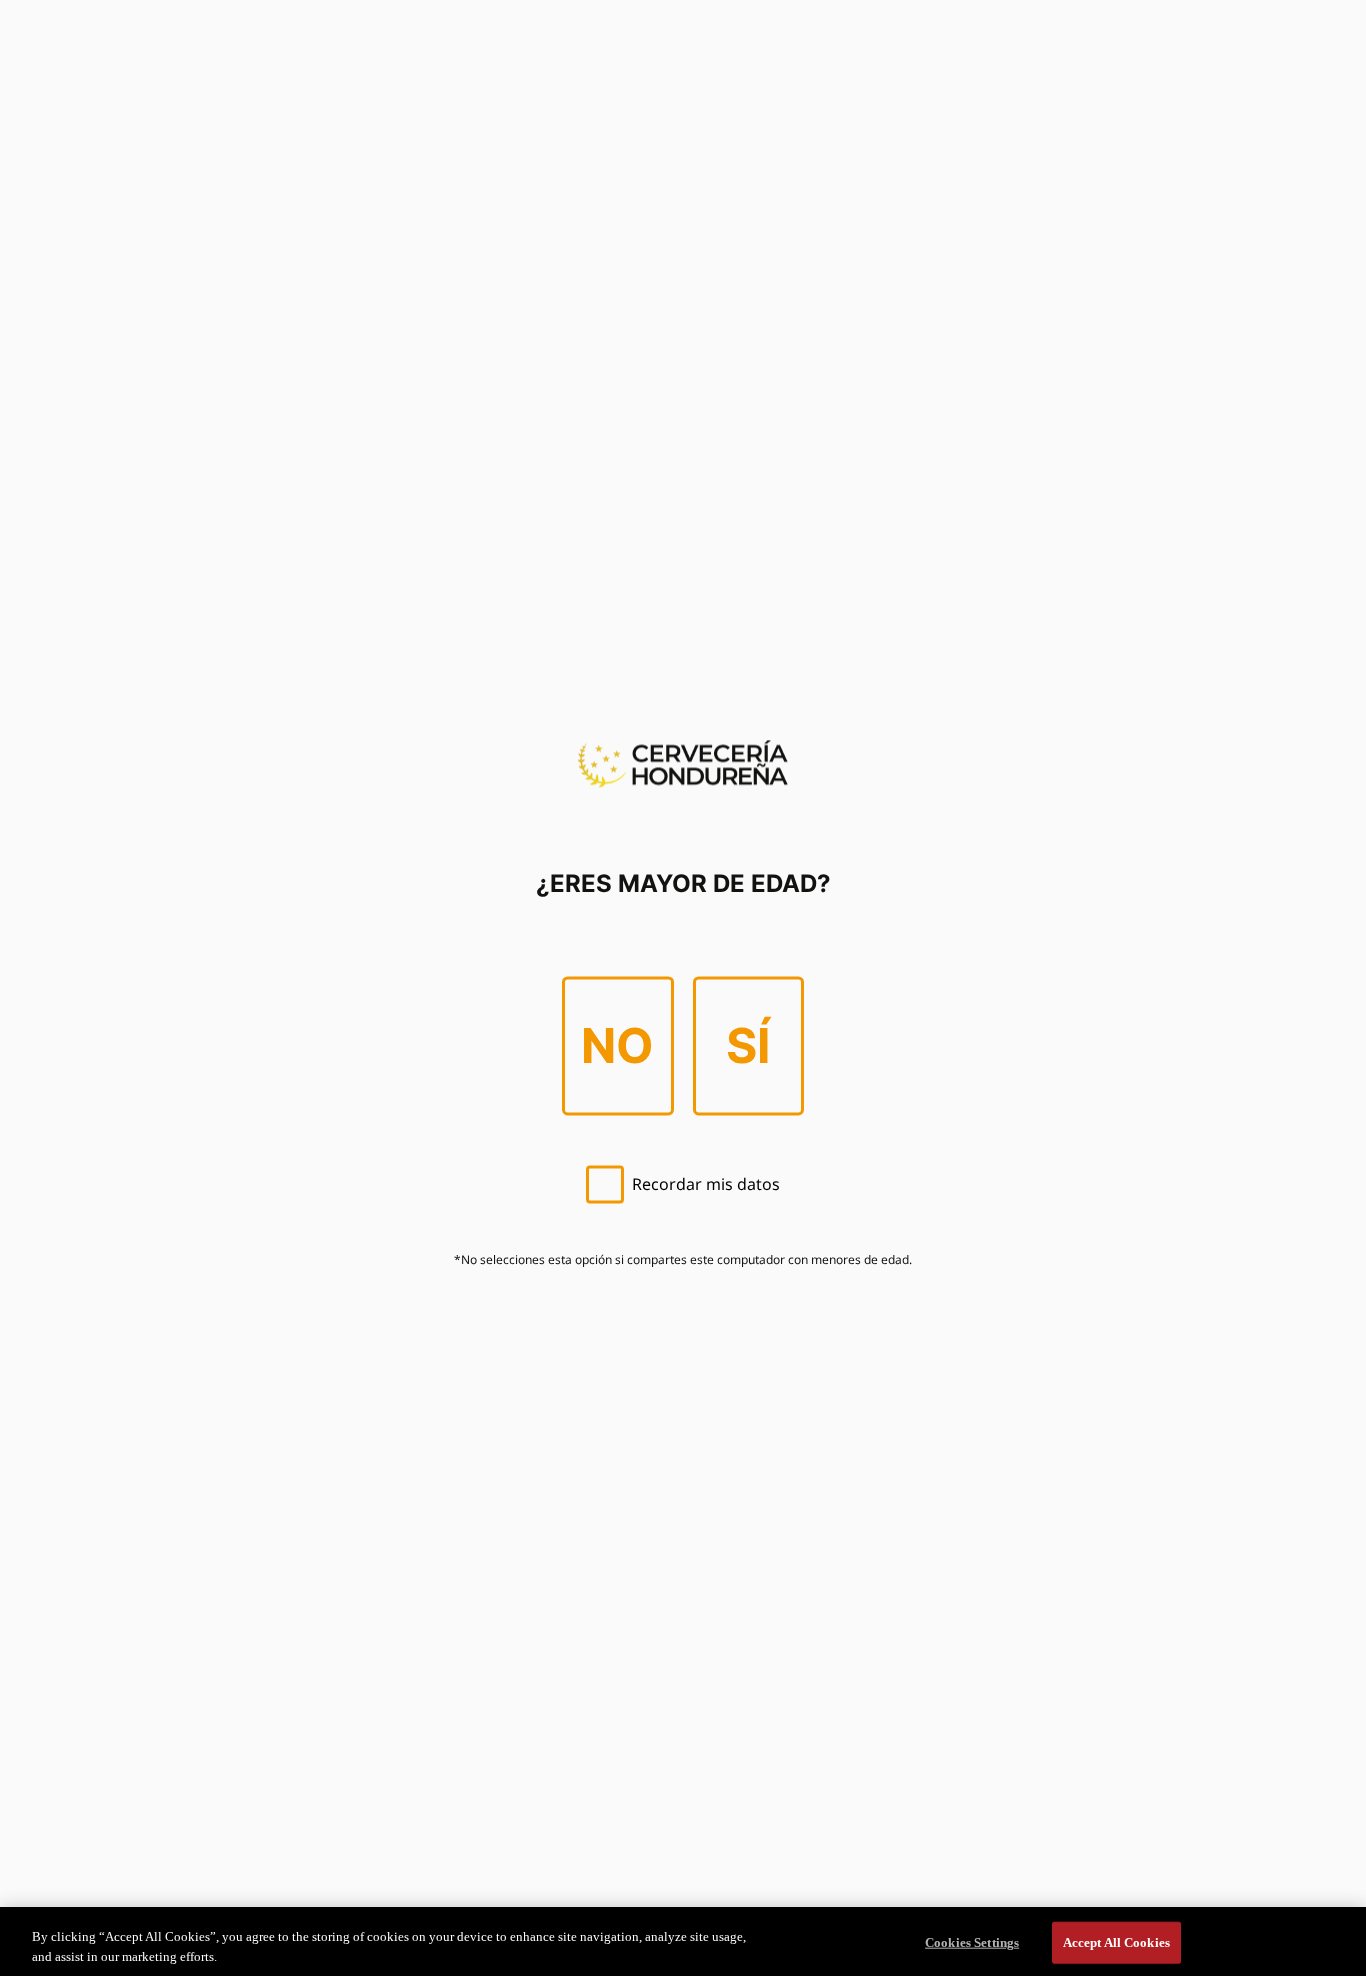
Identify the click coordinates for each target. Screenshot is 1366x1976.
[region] (683, 1941)
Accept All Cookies (1116, 1942)
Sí (748, 1045)
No (617, 1045)
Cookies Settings (972, 1942)
